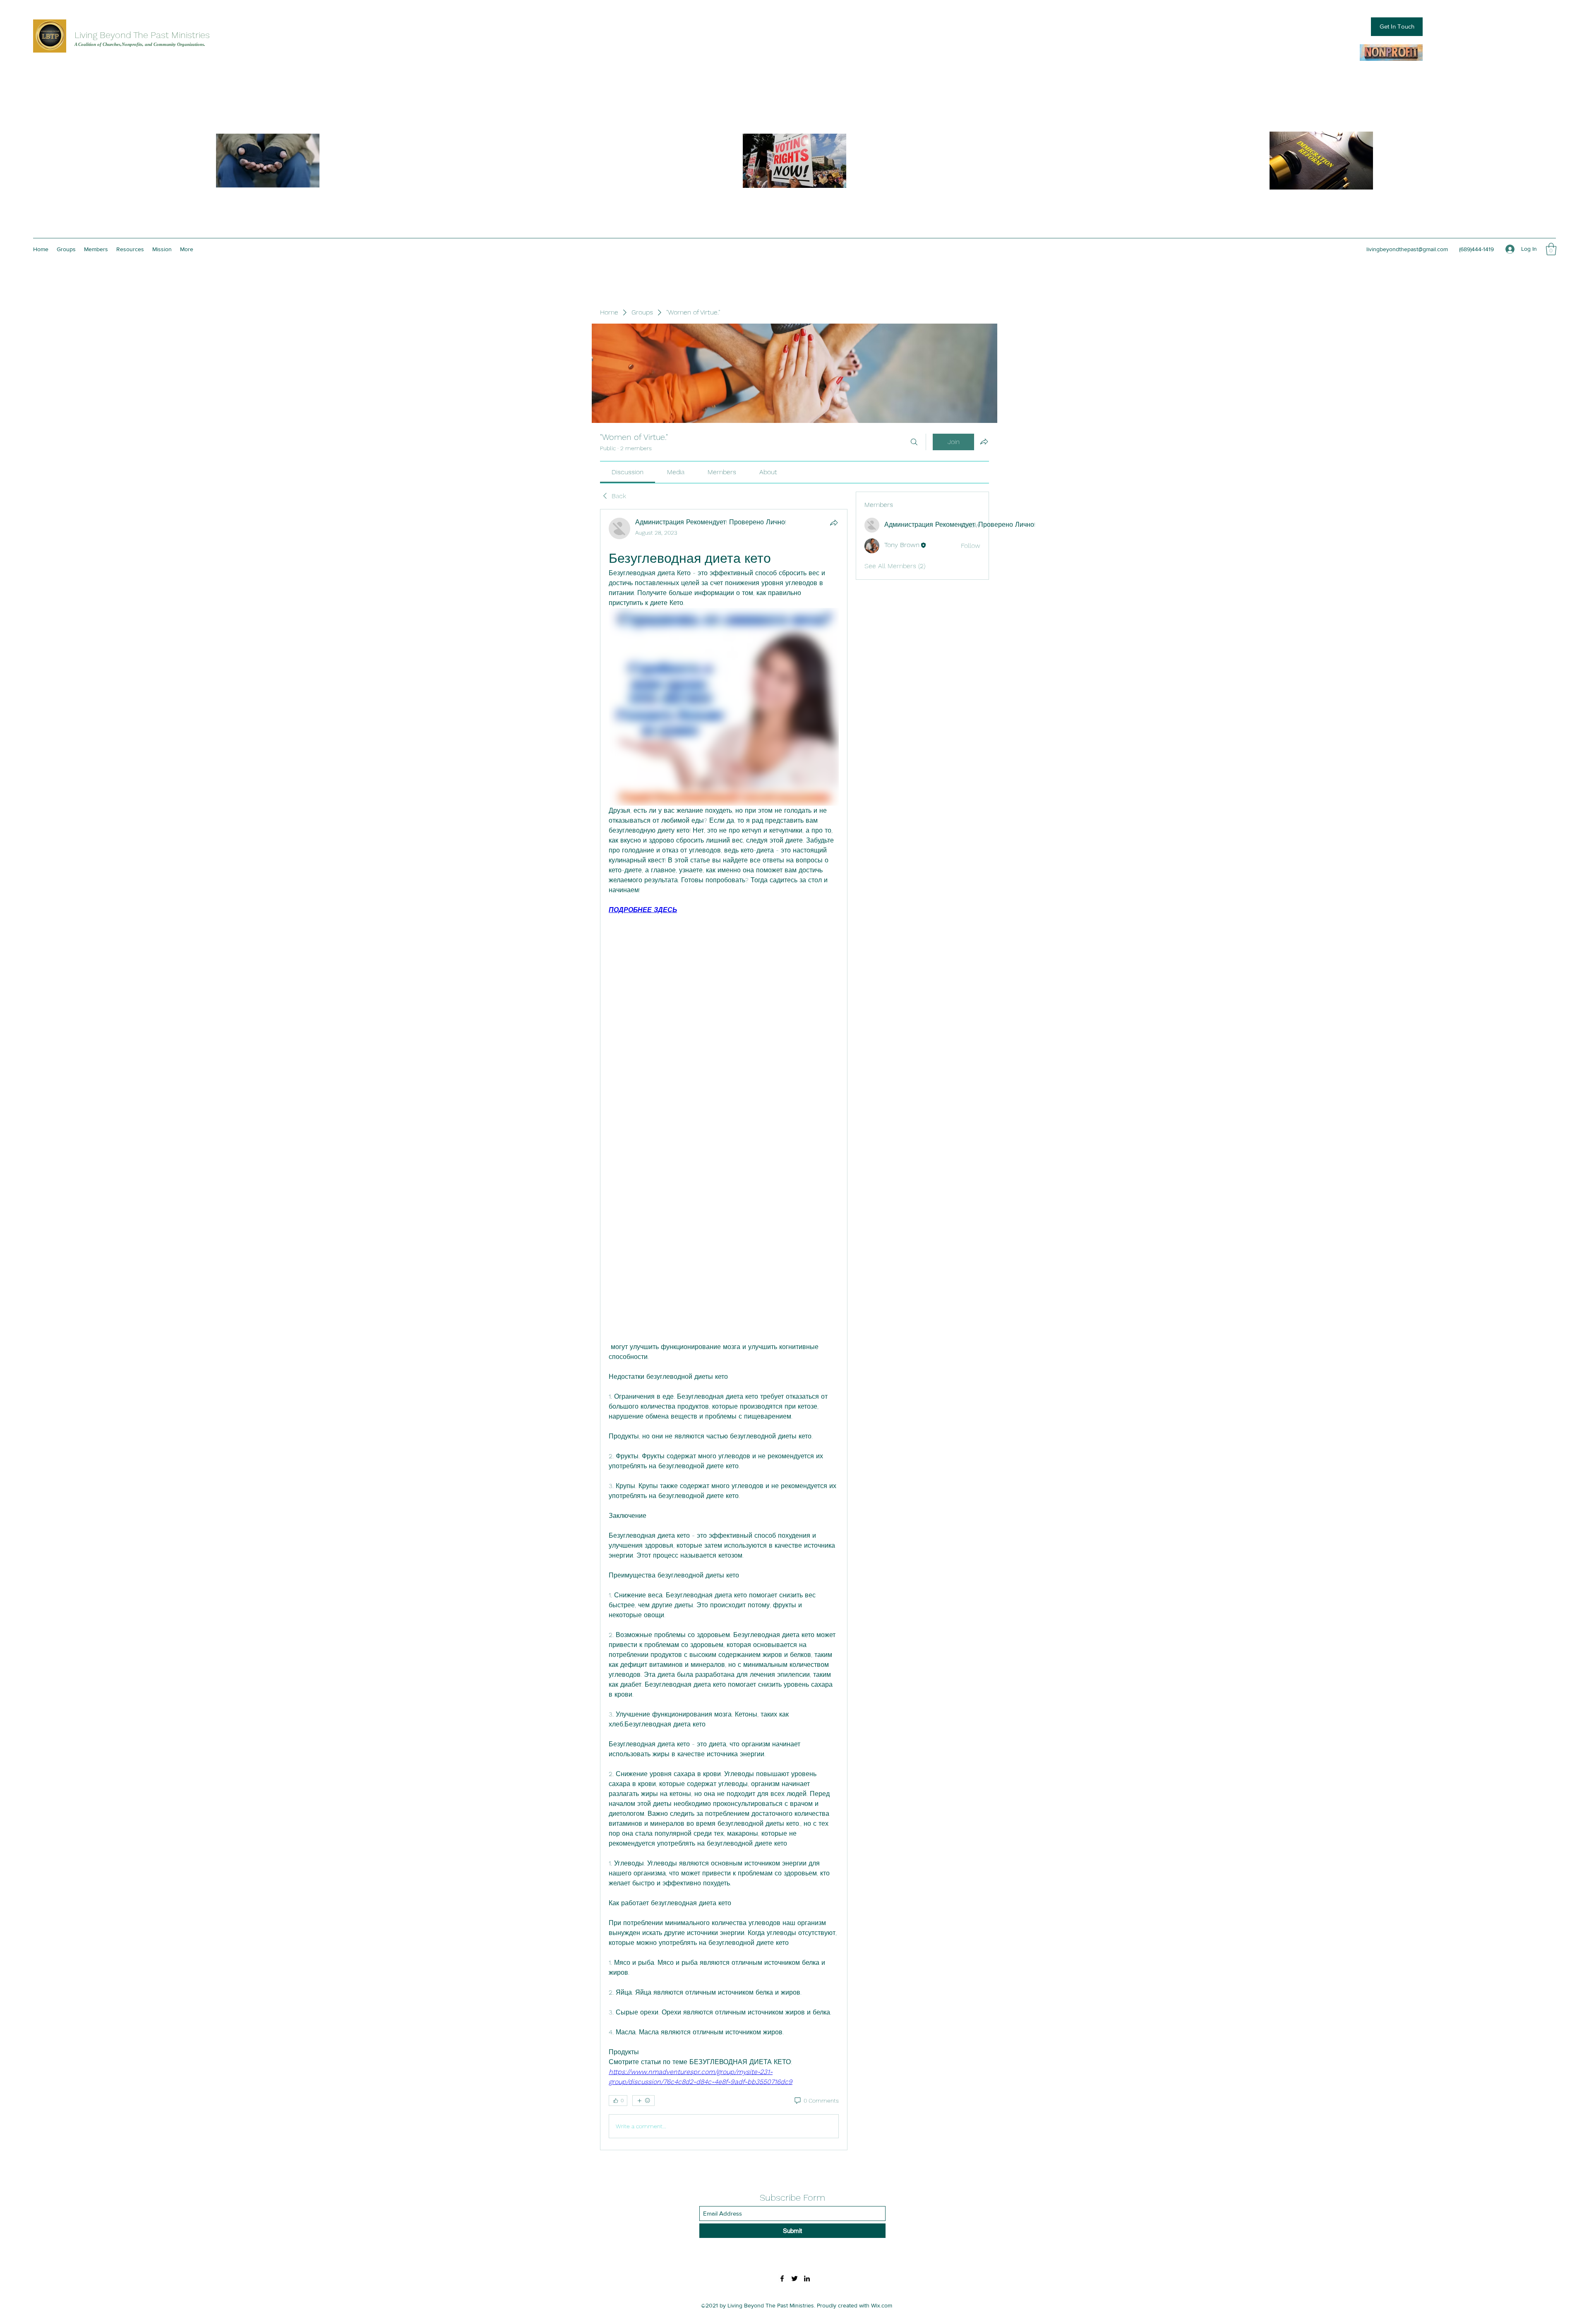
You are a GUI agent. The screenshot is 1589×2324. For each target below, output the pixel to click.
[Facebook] (782, 2278)
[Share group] (984, 442)
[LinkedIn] (807, 2278)
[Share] (834, 523)
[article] (724, 1330)
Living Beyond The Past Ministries (142, 35)
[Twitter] (794, 2278)
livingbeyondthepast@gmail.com (1407, 249)
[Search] (914, 442)
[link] (628, 472)
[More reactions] (643, 2101)
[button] (1551, 249)
